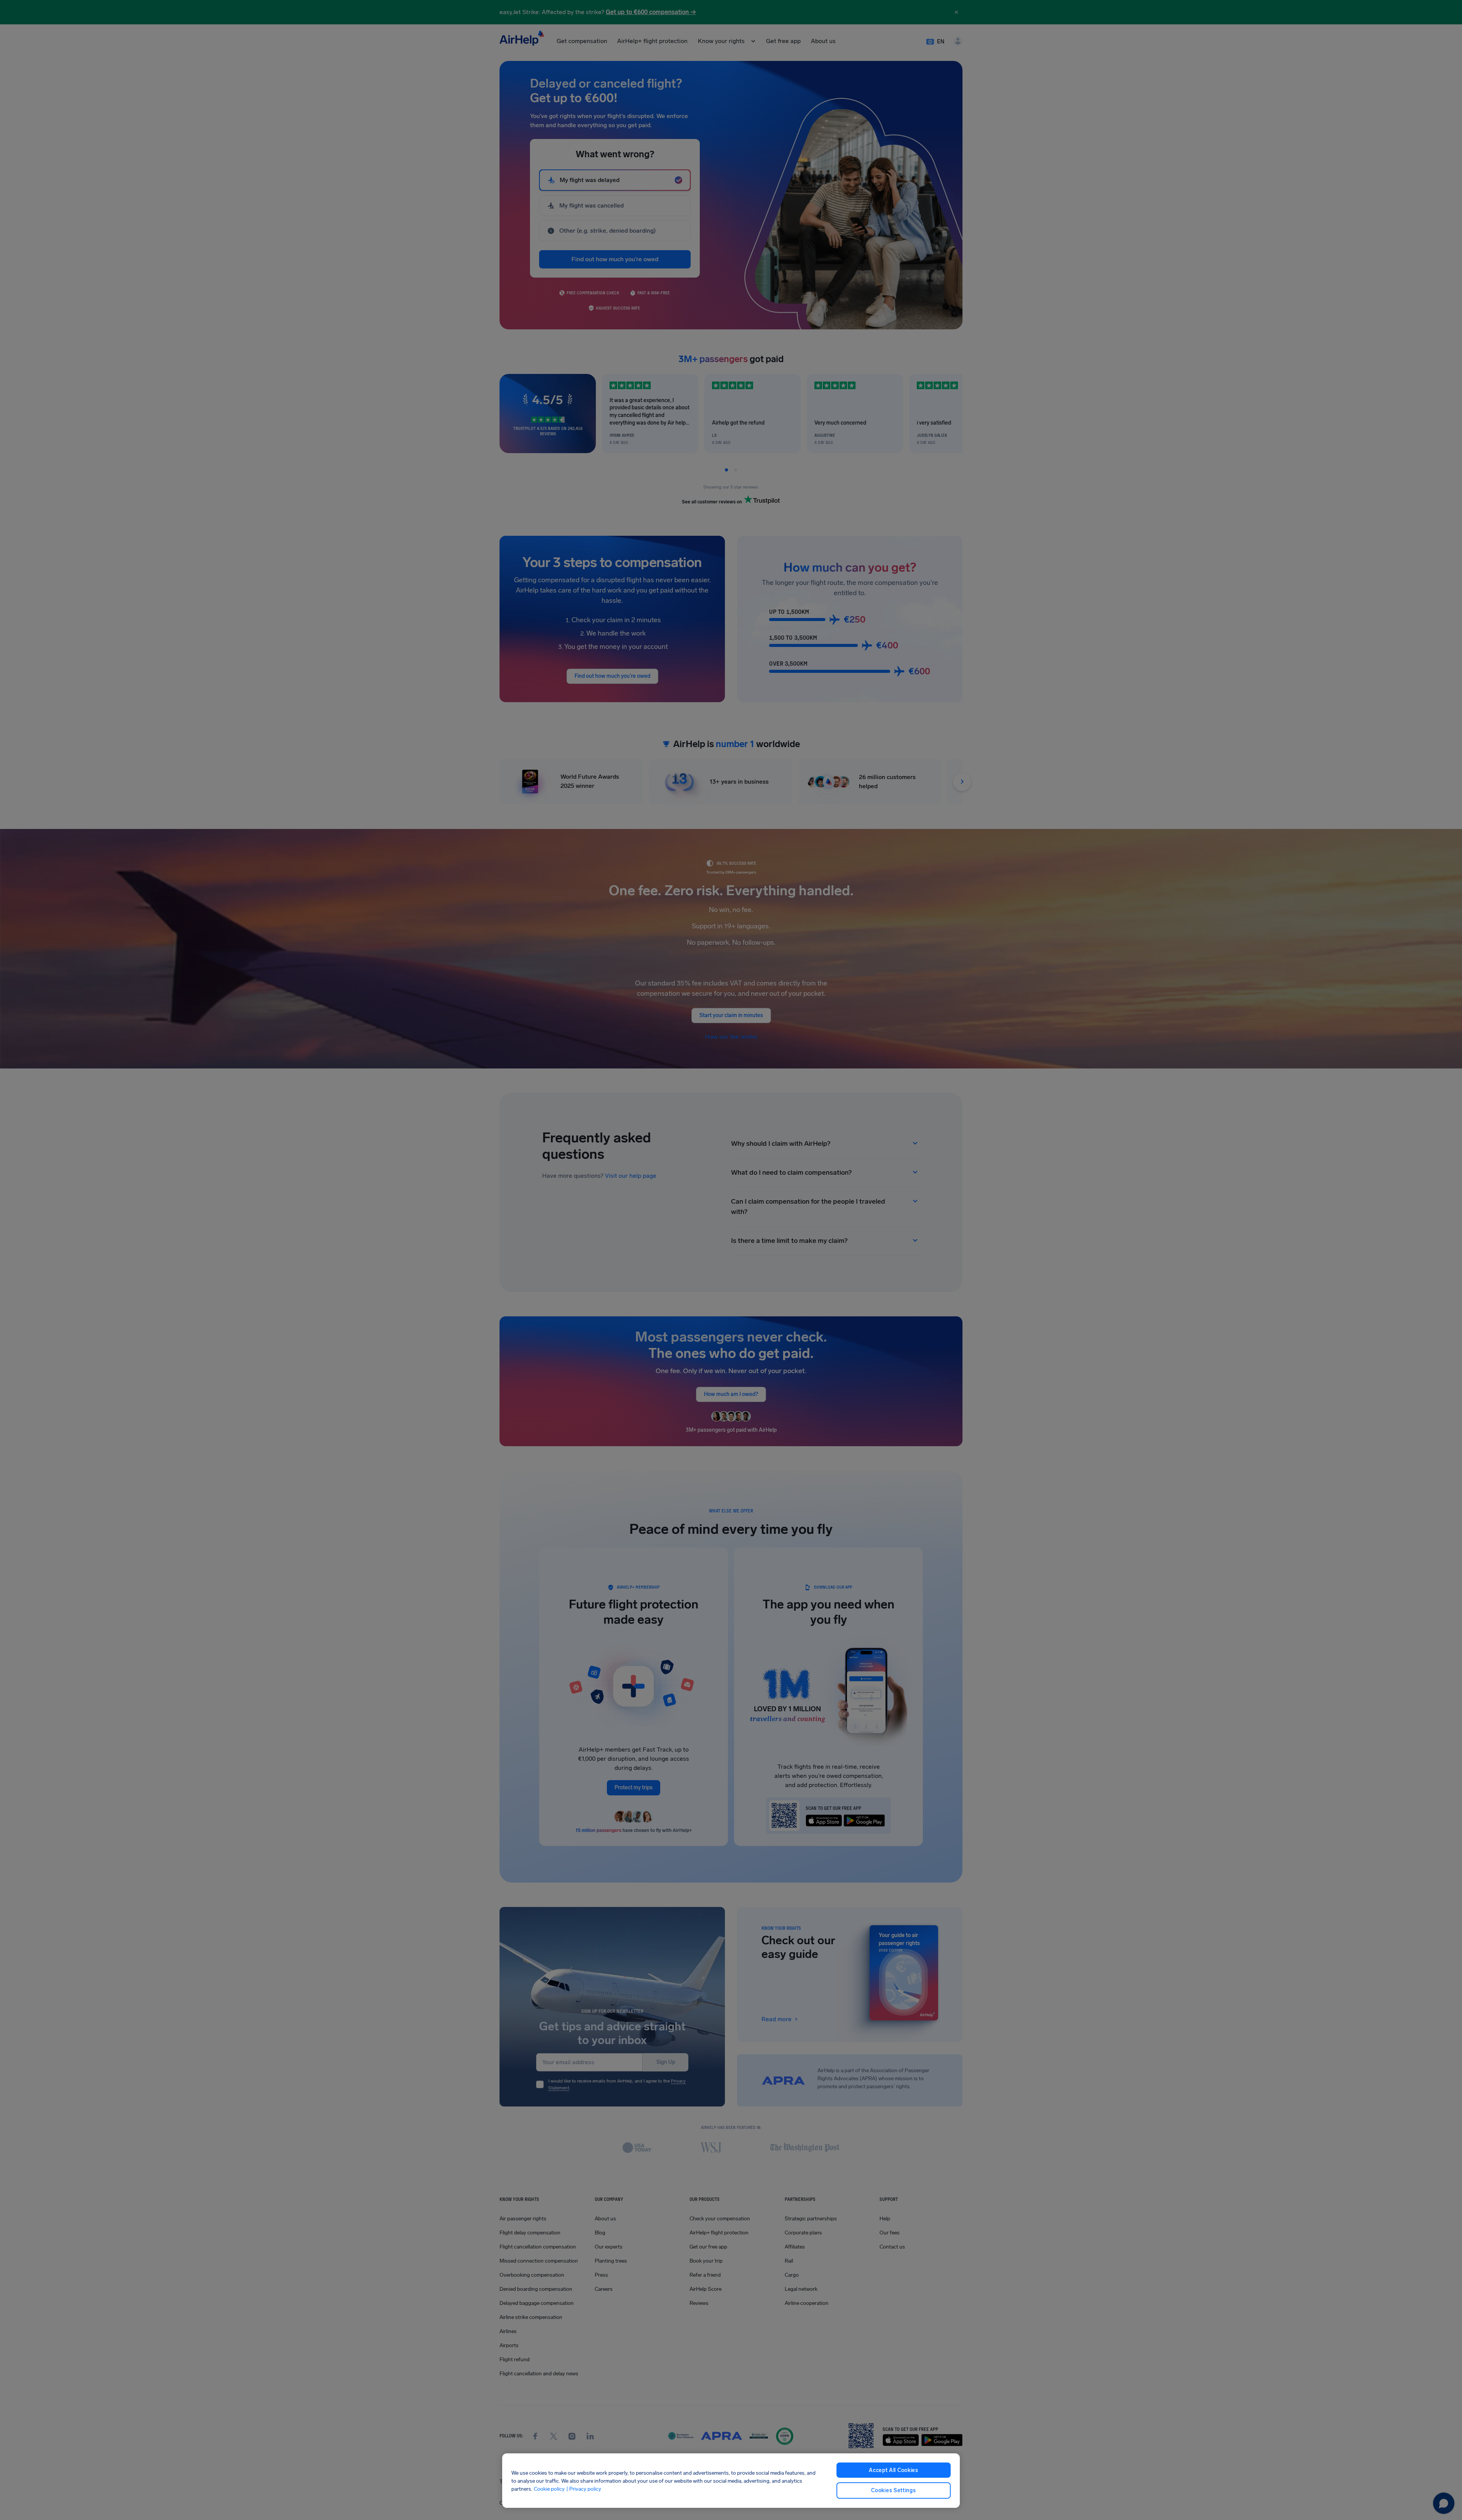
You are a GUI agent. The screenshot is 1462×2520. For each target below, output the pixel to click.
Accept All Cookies (894, 2470)
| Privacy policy (584, 2489)
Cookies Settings (893, 2490)
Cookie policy (549, 2489)
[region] (731, 2481)
